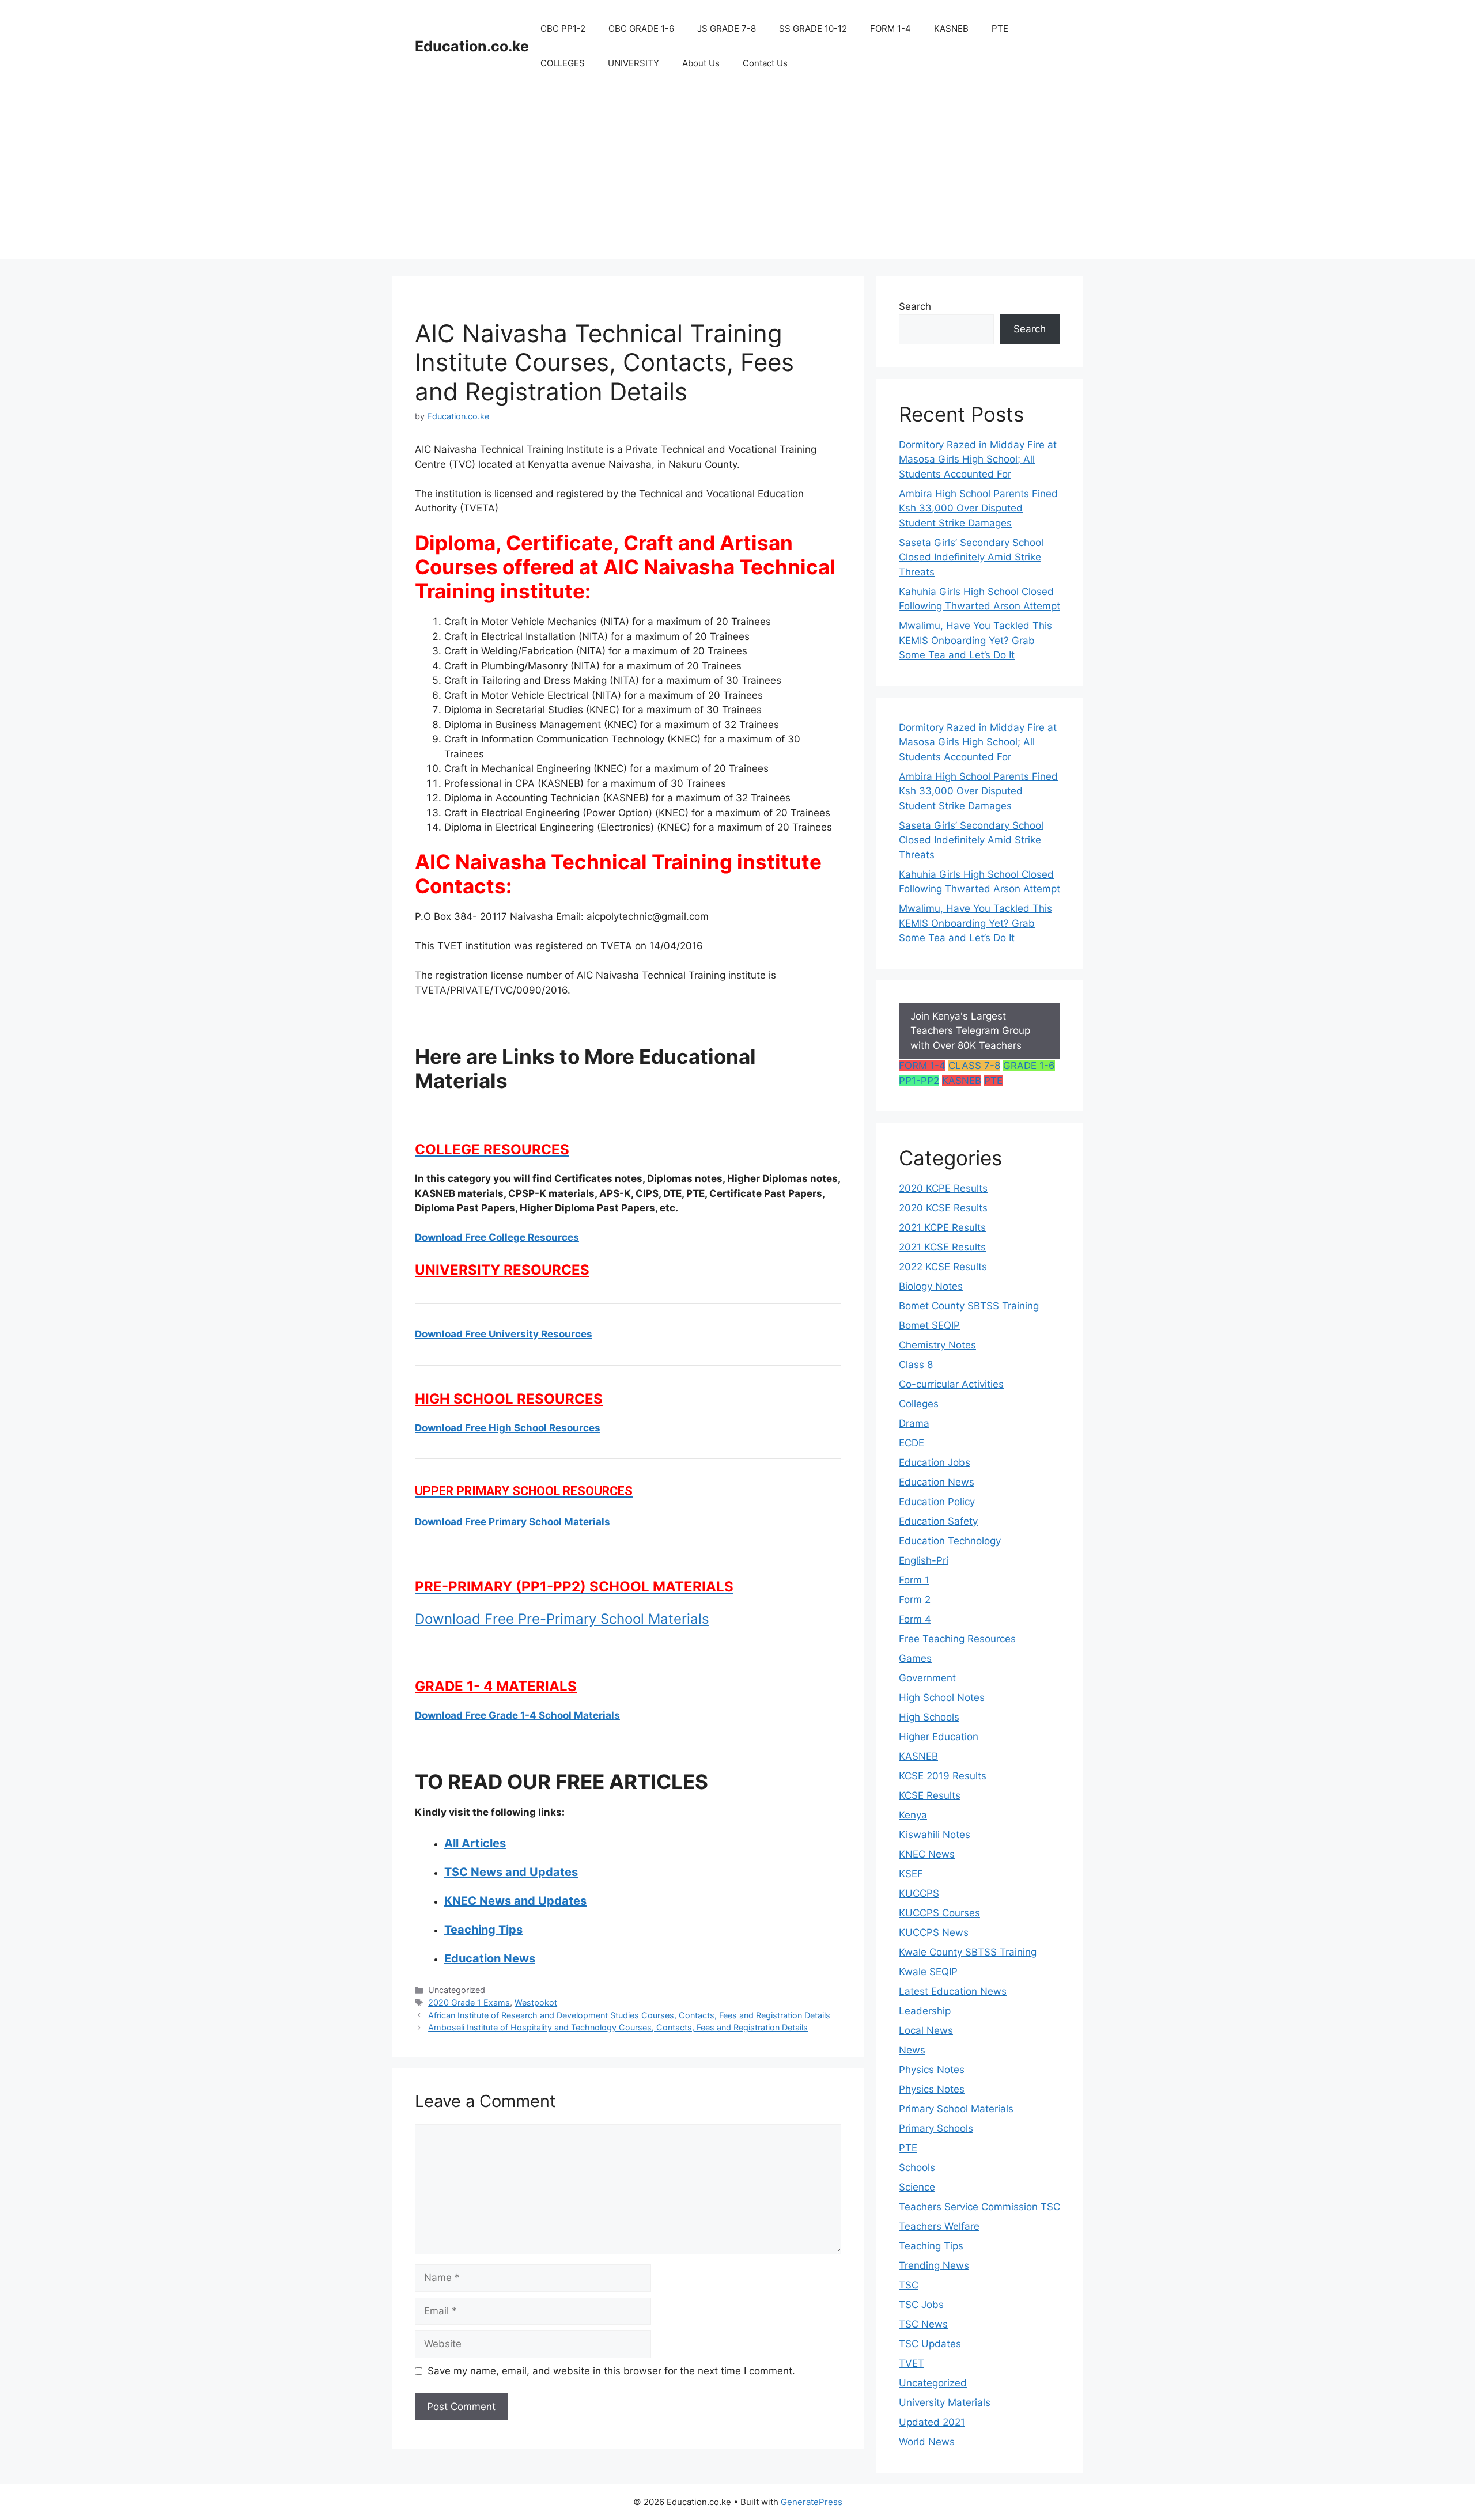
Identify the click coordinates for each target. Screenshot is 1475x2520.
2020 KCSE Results (943, 1208)
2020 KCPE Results (943, 1188)
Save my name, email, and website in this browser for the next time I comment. (611, 2371)
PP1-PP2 (919, 1081)
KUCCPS (919, 1893)
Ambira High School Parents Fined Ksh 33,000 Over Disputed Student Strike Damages (978, 508)
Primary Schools (936, 2128)
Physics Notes (932, 2070)
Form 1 (914, 1580)
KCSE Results (930, 1795)
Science (917, 2187)
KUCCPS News (934, 1932)
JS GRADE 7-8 (727, 29)
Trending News (934, 2265)
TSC (909, 2285)
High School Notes (942, 1697)
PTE (1000, 29)
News (912, 2050)
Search (915, 306)
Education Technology (950, 1541)
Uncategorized (933, 2383)
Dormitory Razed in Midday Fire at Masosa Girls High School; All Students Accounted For (978, 459)
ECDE (912, 1443)
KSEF (911, 1874)
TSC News (923, 2324)
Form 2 (915, 1600)
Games (915, 1658)
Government (927, 1678)
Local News (926, 2030)
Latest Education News (953, 1991)
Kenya (913, 1815)
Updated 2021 (932, 2422)
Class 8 (916, 1365)
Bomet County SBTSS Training (969, 1306)
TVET (912, 2363)
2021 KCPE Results (942, 1227)
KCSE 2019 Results (943, 1776)
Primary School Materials (956, 2109)
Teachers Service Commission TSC (979, 2207)
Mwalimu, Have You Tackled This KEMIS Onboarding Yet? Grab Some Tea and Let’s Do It (975, 640)
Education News (937, 1482)
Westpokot (536, 2002)
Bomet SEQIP (929, 1325)
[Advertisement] (737, 179)
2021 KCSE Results (942, 1247)
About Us (701, 63)
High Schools (929, 1717)
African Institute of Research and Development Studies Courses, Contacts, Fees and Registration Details (629, 2015)
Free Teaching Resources (957, 1639)
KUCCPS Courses (939, 1913)
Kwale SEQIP (928, 1972)
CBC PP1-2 (563, 29)
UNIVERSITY (634, 63)
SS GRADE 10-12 (813, 29)
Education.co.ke (472, 46)
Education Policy (937, 1502)
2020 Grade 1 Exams (469, 2002)
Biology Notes (931, 1286)
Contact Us (765, 63)
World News (927, 2442)
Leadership (925, 2011)
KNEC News (927, 1854)
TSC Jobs (921, 2305)
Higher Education (939, 1737)
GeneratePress (812, 2502)
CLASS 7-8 (974, 1066)
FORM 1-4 (890, 29)
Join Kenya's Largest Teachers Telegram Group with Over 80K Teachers (970, 1031)
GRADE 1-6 (1029, 1066)
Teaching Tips (931, 2246)
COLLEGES (563, 63)
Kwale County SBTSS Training (968, 1952)
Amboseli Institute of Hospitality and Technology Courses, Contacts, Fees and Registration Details (618, 2027)
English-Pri (924, 1560)
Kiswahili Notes (935, 1835)
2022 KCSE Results (943, 1267)
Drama (914, 1423)
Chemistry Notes (937, 1345)
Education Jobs (935, 1462)
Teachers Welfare (939, 2226)
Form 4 (915, 1619)
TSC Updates (930, 2344)
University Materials (945, 2402)
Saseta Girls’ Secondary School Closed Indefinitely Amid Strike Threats (971, 557)
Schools (917, 2167)
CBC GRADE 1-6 (641, 29)
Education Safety (938, 1521)
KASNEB (951, 29)
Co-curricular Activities (951, 1384)
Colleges (919, 1404)
